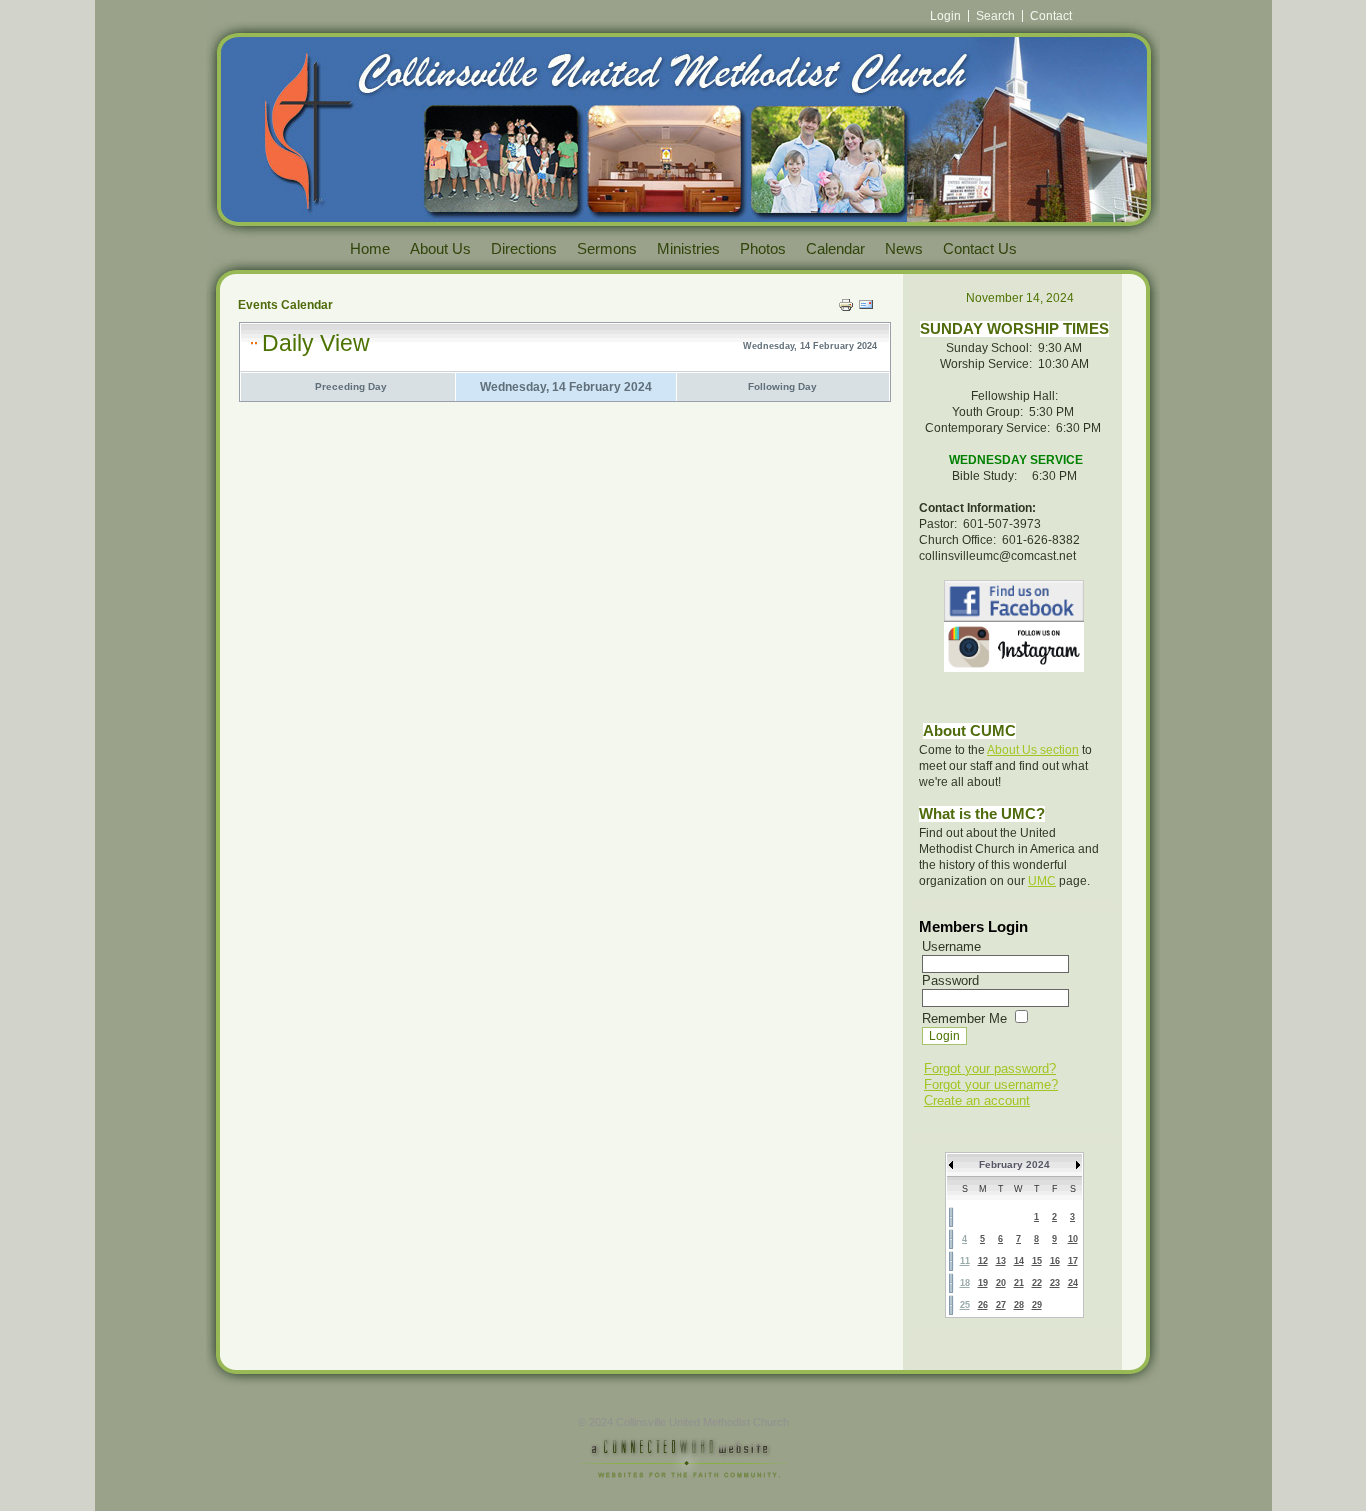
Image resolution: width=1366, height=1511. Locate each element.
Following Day (782, 386)
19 (983, 1283)
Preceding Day (351, 386)
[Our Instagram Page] (1014, 668)
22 (1037, 1283)
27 (1001, 1305)
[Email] (866, 308)
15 (1037, 1261)
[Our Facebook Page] (1014, 601)
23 (1055, 1283)
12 (983, 1261)
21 (1019, 1283)
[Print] (846, 308)
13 (1001, 1261)
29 (1037, 1305)
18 (965, 1283)
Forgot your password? (990, 1068)
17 (1073, 1261)
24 (1073, 1283)
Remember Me (964, 1018)
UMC (1042, 881)
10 (1073, 1239)
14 (1019, 1261)
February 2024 (1014, 1164)
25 (965, 1305)
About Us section (1033, 750)
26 (983, 1305)
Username (951, 946)
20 (1001, 1283)
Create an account (977, 1100)
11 (965, 1261)
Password (950, 980)
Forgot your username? (991, 1084)
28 (1019, 1305)
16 (1055, 1261)
